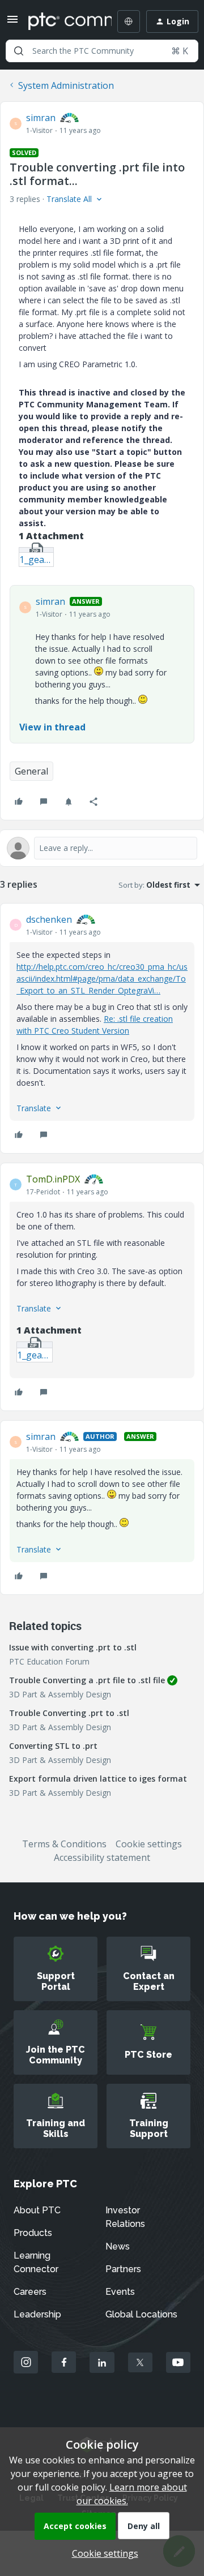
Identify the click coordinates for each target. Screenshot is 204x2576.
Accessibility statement (102, 1857)
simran (41, 118)
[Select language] (129, 21)
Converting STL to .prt (53, 1746)
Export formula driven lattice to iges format (98, 1779)
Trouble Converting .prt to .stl (69, 1713)
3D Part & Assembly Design (60, 1694)
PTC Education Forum (49, 1661)
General (31, 771)
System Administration (66, 85)
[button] (12, 23)
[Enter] (19, 51)
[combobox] (102, 51)
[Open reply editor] (102, 848)
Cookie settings (149, 1844)
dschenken (49, 919)
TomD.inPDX (53, 1179)
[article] (102, 1028)
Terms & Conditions (64, 1844)
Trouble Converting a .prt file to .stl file (87, 1680)
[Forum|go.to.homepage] (62, 21)
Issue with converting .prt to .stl (73, 1647)
